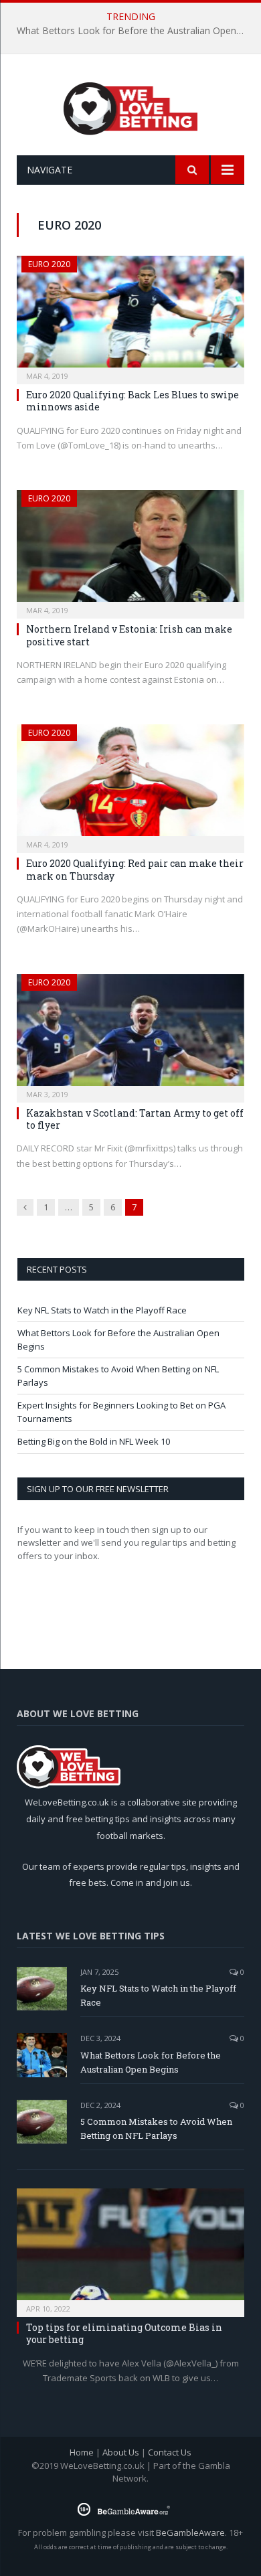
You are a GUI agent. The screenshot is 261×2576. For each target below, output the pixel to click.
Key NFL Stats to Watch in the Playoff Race (102, 1310)
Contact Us (170, 2452)
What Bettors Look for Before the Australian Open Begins (134, 31)
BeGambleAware (190, 2532)
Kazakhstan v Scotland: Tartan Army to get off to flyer (135, 1119)
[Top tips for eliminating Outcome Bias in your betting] (130, 2248)
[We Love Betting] (131, 107)
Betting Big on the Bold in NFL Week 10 (94, 1441)
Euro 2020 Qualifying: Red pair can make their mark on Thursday (135, 869)
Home (82, 2452)
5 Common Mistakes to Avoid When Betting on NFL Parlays (156, 2128)
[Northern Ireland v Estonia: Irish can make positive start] (130, 550)
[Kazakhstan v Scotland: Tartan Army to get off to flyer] (130, 1034)
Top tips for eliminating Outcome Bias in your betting (124, 2333)
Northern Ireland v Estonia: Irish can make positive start (129, 635)
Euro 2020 (49, 264)
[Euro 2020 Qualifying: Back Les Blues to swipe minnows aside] (130, 316)
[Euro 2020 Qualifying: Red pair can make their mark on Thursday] (130, 784)
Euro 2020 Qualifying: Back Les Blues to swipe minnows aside (133, 401)
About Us (121, 2452)
